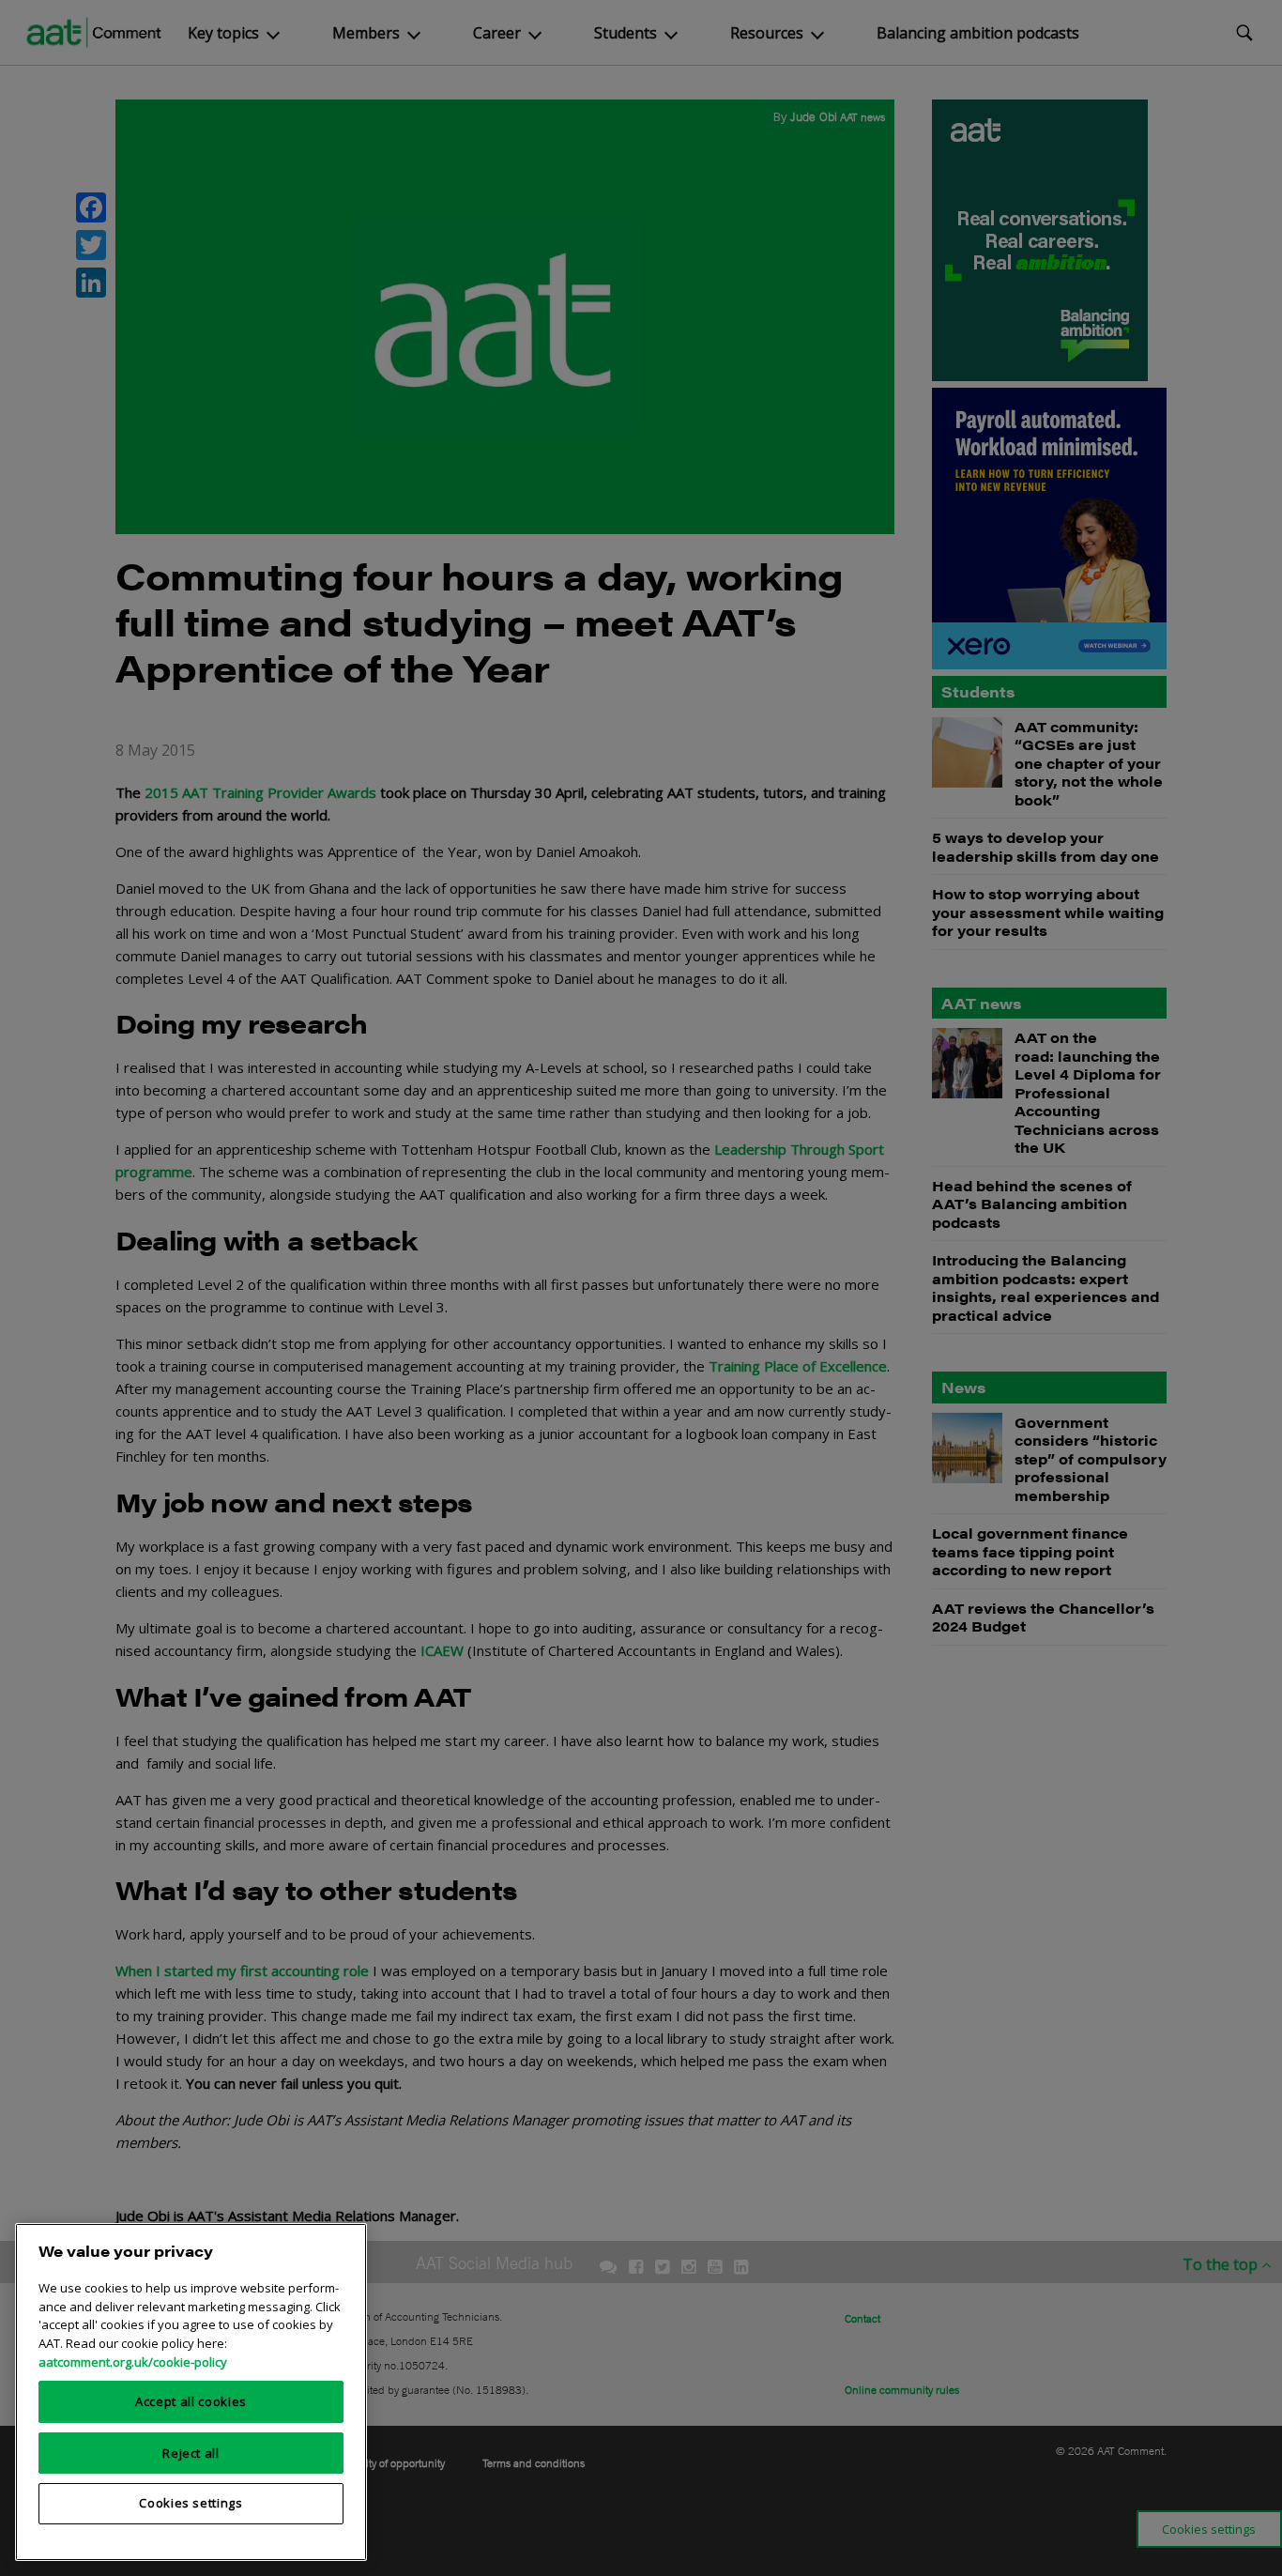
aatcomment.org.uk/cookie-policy (133, 2361)
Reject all (191, 2452)
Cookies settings (191, 2503)
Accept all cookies (191, 2401)
